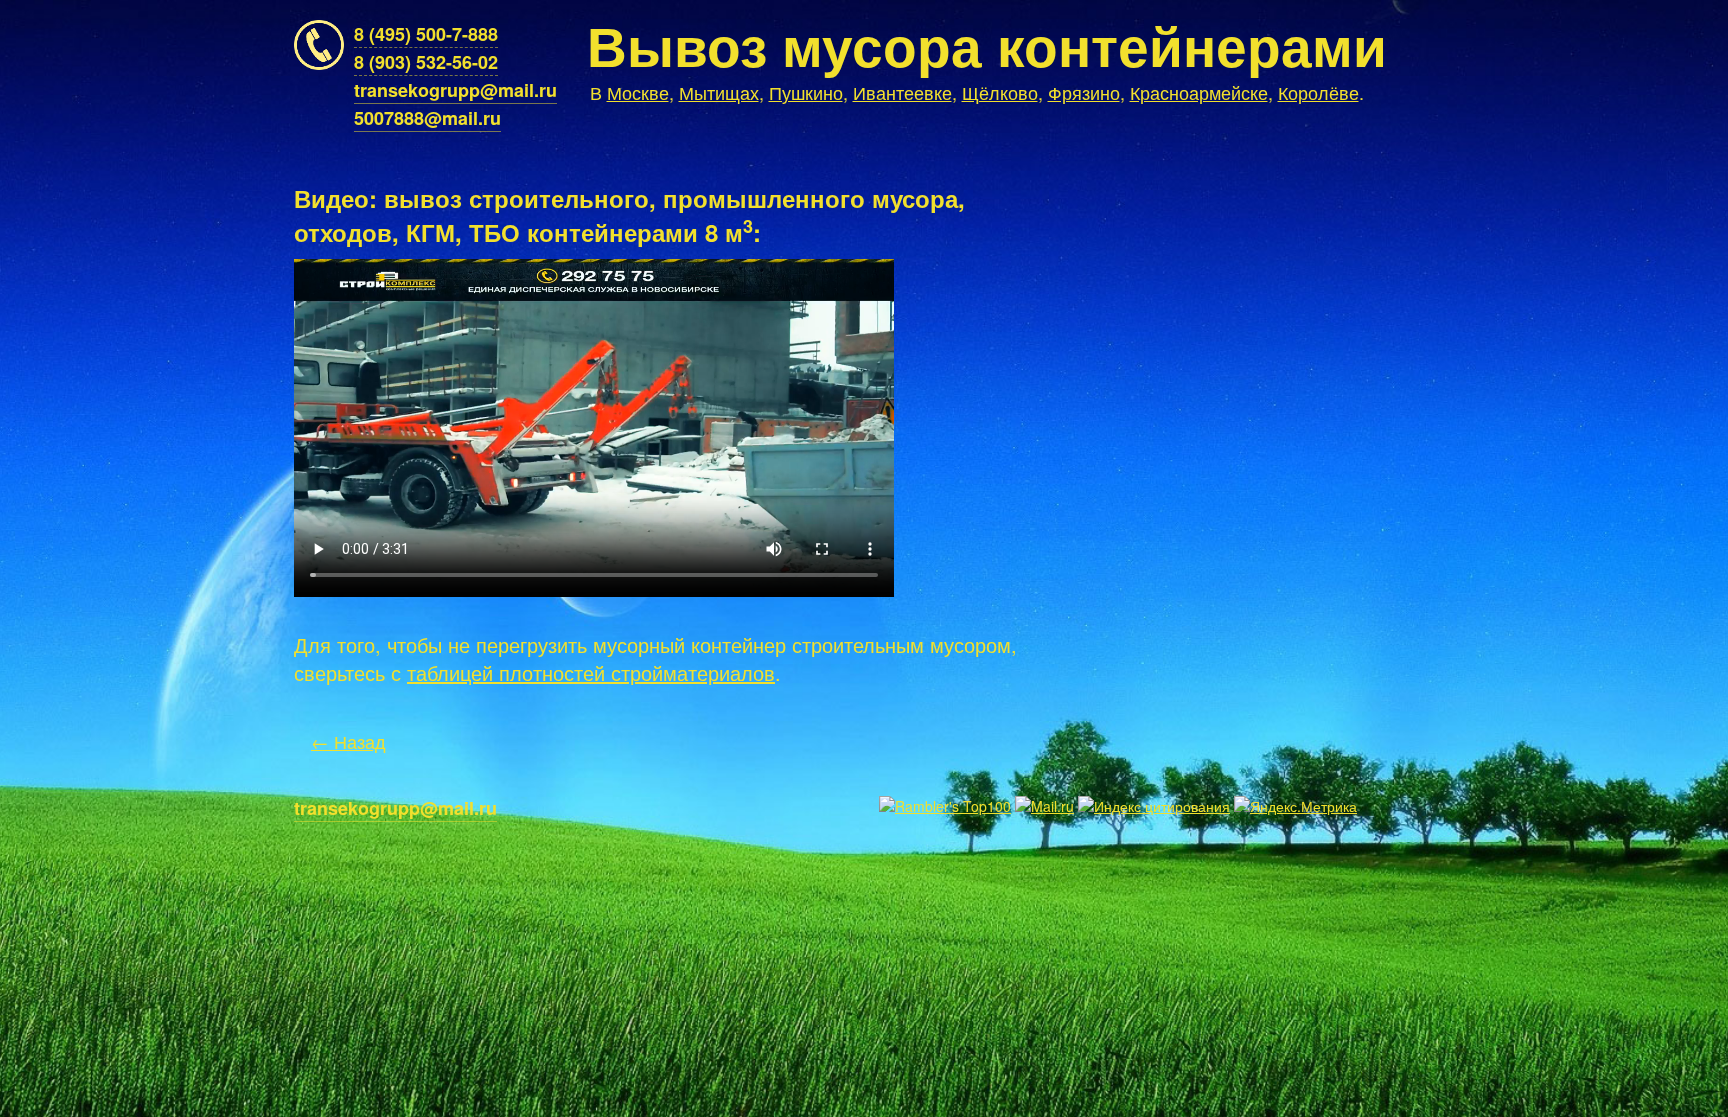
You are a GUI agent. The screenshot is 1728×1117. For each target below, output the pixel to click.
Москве (638, 92)
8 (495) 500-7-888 (426, 34)
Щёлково (1000, 92)
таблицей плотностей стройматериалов (591, 672)
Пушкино (806, 92)
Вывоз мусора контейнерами (987, 44)
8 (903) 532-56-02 (426, 62)
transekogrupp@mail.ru (455, 90)
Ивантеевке (902, 92)
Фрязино (1084, 92)
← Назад (348, 741)
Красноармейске (1199, 92)
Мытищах (719, 92)
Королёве (1318, 92)
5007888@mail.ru (427, 118)
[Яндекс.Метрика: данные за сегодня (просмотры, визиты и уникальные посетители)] (1295, 806)
